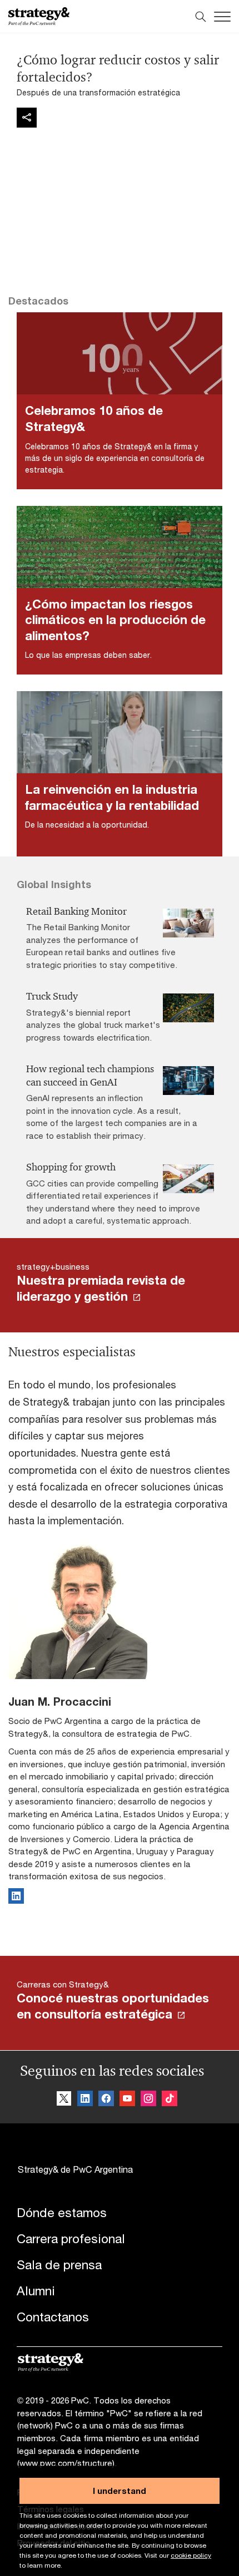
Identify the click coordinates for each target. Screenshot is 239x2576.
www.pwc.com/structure (66, 2463)
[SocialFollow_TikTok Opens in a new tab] (170, 2099)
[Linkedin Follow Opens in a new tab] (85, 2099)
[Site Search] (201, 17)
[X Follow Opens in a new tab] (64, 2099)
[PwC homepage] (39, 16)
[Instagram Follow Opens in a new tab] (148, 2099)
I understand (120, 2491)
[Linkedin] (16, 1900)
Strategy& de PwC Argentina (75, 2169)
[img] (27, 118)
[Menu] (222, 17)
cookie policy (191, 2555)
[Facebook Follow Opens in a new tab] (106, 2099)
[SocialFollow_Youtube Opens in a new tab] (127, 2099)
